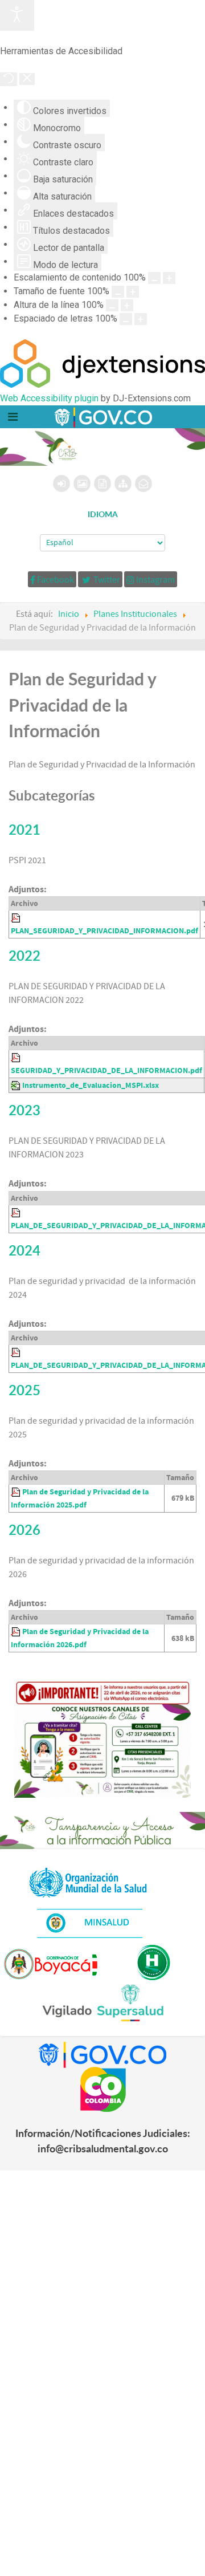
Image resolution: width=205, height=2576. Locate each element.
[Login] (61, 483)
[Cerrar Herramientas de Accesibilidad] (27, 79)
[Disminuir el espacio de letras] (126, 319)
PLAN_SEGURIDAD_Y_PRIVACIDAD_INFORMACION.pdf (104, 931)
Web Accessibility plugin (49, 398)
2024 (24, 1250)
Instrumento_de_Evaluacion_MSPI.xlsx (91, 1085)
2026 (24, 1530)
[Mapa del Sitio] (123, 483)
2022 (24, 956)
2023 (24, 1110)
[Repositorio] (102, 483)
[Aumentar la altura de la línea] (127, 305)
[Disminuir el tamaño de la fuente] (118, 292)
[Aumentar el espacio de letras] (141, 319)
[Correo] (143, 483)
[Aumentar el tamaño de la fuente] (133, 292)
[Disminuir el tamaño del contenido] (154, 278)
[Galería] (82, 483)
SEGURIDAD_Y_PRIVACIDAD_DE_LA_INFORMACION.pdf (106, 1070)
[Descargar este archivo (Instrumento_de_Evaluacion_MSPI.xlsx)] (17, 1085)
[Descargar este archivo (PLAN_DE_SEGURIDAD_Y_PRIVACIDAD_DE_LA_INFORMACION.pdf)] (17, 1352)
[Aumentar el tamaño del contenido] (169, 278)
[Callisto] (102, 417)
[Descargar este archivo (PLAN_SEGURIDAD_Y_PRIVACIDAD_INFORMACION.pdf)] (17, 918)
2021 (24, 830)
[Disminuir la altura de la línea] (112, 305)
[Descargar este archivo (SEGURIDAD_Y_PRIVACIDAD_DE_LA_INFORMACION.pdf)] (17, 1057)
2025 (24, 1390)
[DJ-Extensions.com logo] (102, 385)
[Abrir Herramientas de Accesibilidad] (17, 15)
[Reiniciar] (9, 79)
